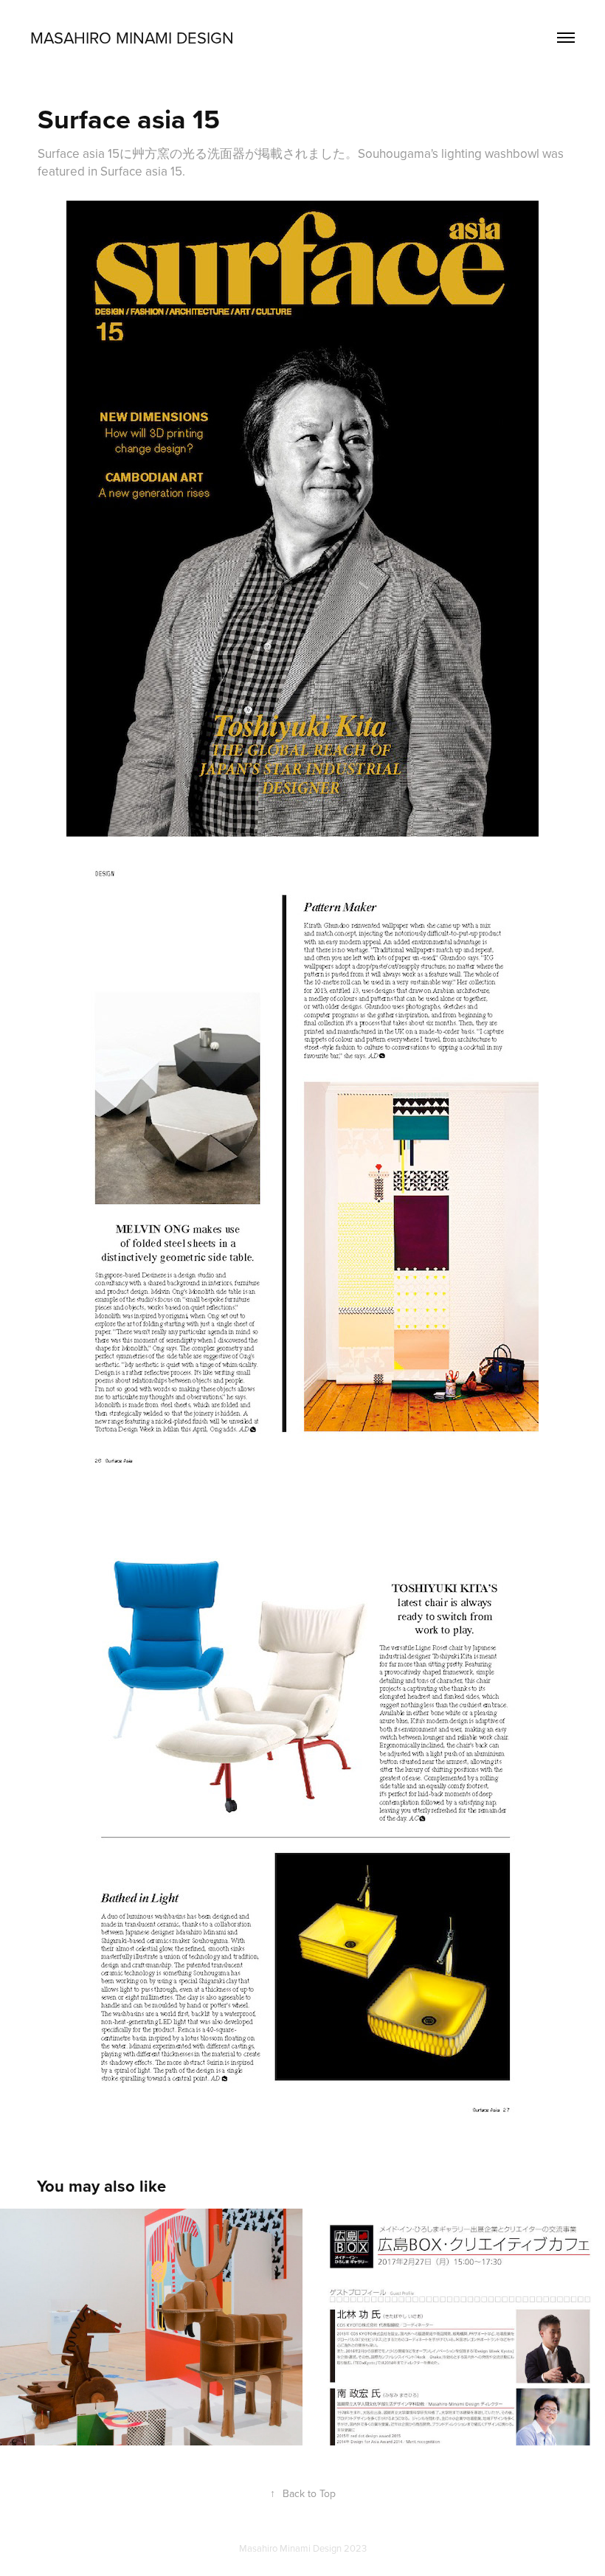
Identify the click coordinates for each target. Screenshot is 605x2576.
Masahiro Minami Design (132, 37)
